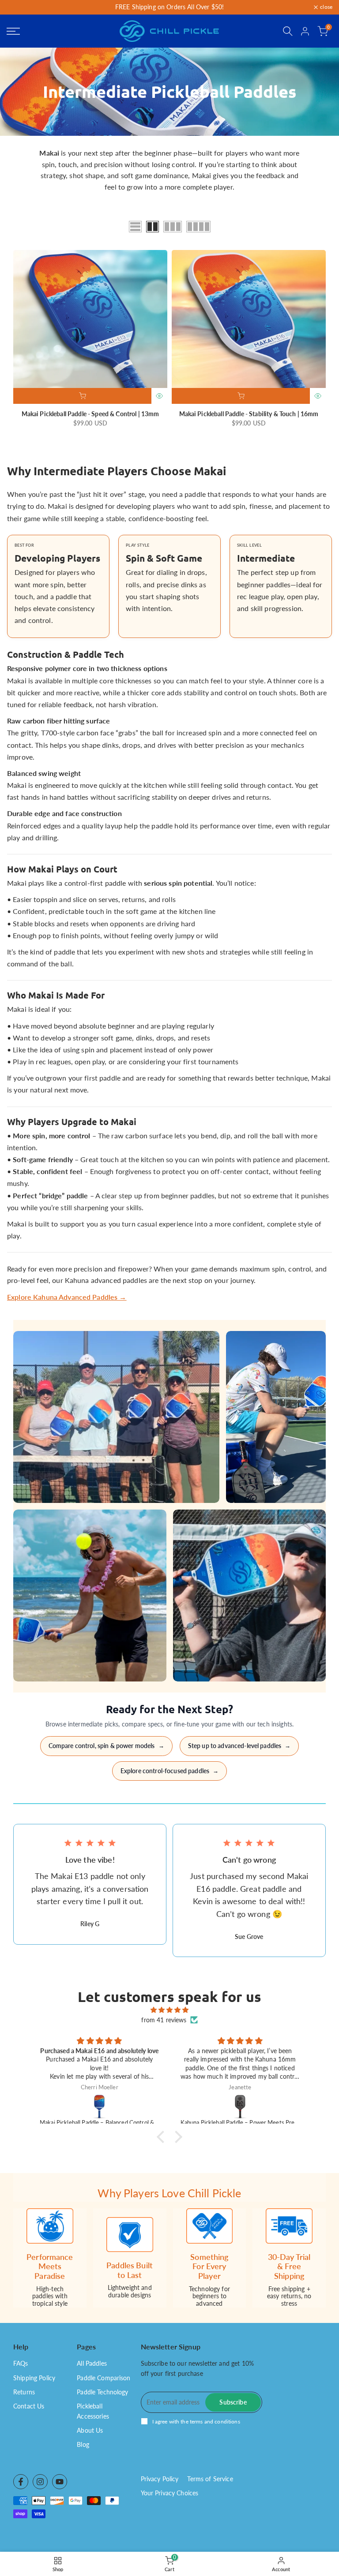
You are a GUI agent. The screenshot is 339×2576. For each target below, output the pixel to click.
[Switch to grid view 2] (153, 227)
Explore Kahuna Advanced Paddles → (67, 1297)
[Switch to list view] (135, 227)
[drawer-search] (288, 31)
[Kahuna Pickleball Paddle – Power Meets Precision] (240, 2106)
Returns (24, 2392)
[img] (169, 2010)
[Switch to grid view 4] (198, 227)
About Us (90, 2430)
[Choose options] (82, 396)
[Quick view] (159, 396)
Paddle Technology (102, 2392)
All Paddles (92, 2363)
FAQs (21, 2363)
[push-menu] (13, 31)
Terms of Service (210, 2479)
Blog (83, 2444)
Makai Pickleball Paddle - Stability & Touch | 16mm (249, 414)
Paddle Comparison (104, 2378)
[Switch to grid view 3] (173, 227)
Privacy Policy (160, 2479)
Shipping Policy (34, 2378)
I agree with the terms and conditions (196, 2421)
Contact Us (29, 2406)
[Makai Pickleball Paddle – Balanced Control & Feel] (100, 2106)
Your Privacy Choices (170, 2493)
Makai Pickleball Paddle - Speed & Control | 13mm (90, 414)
